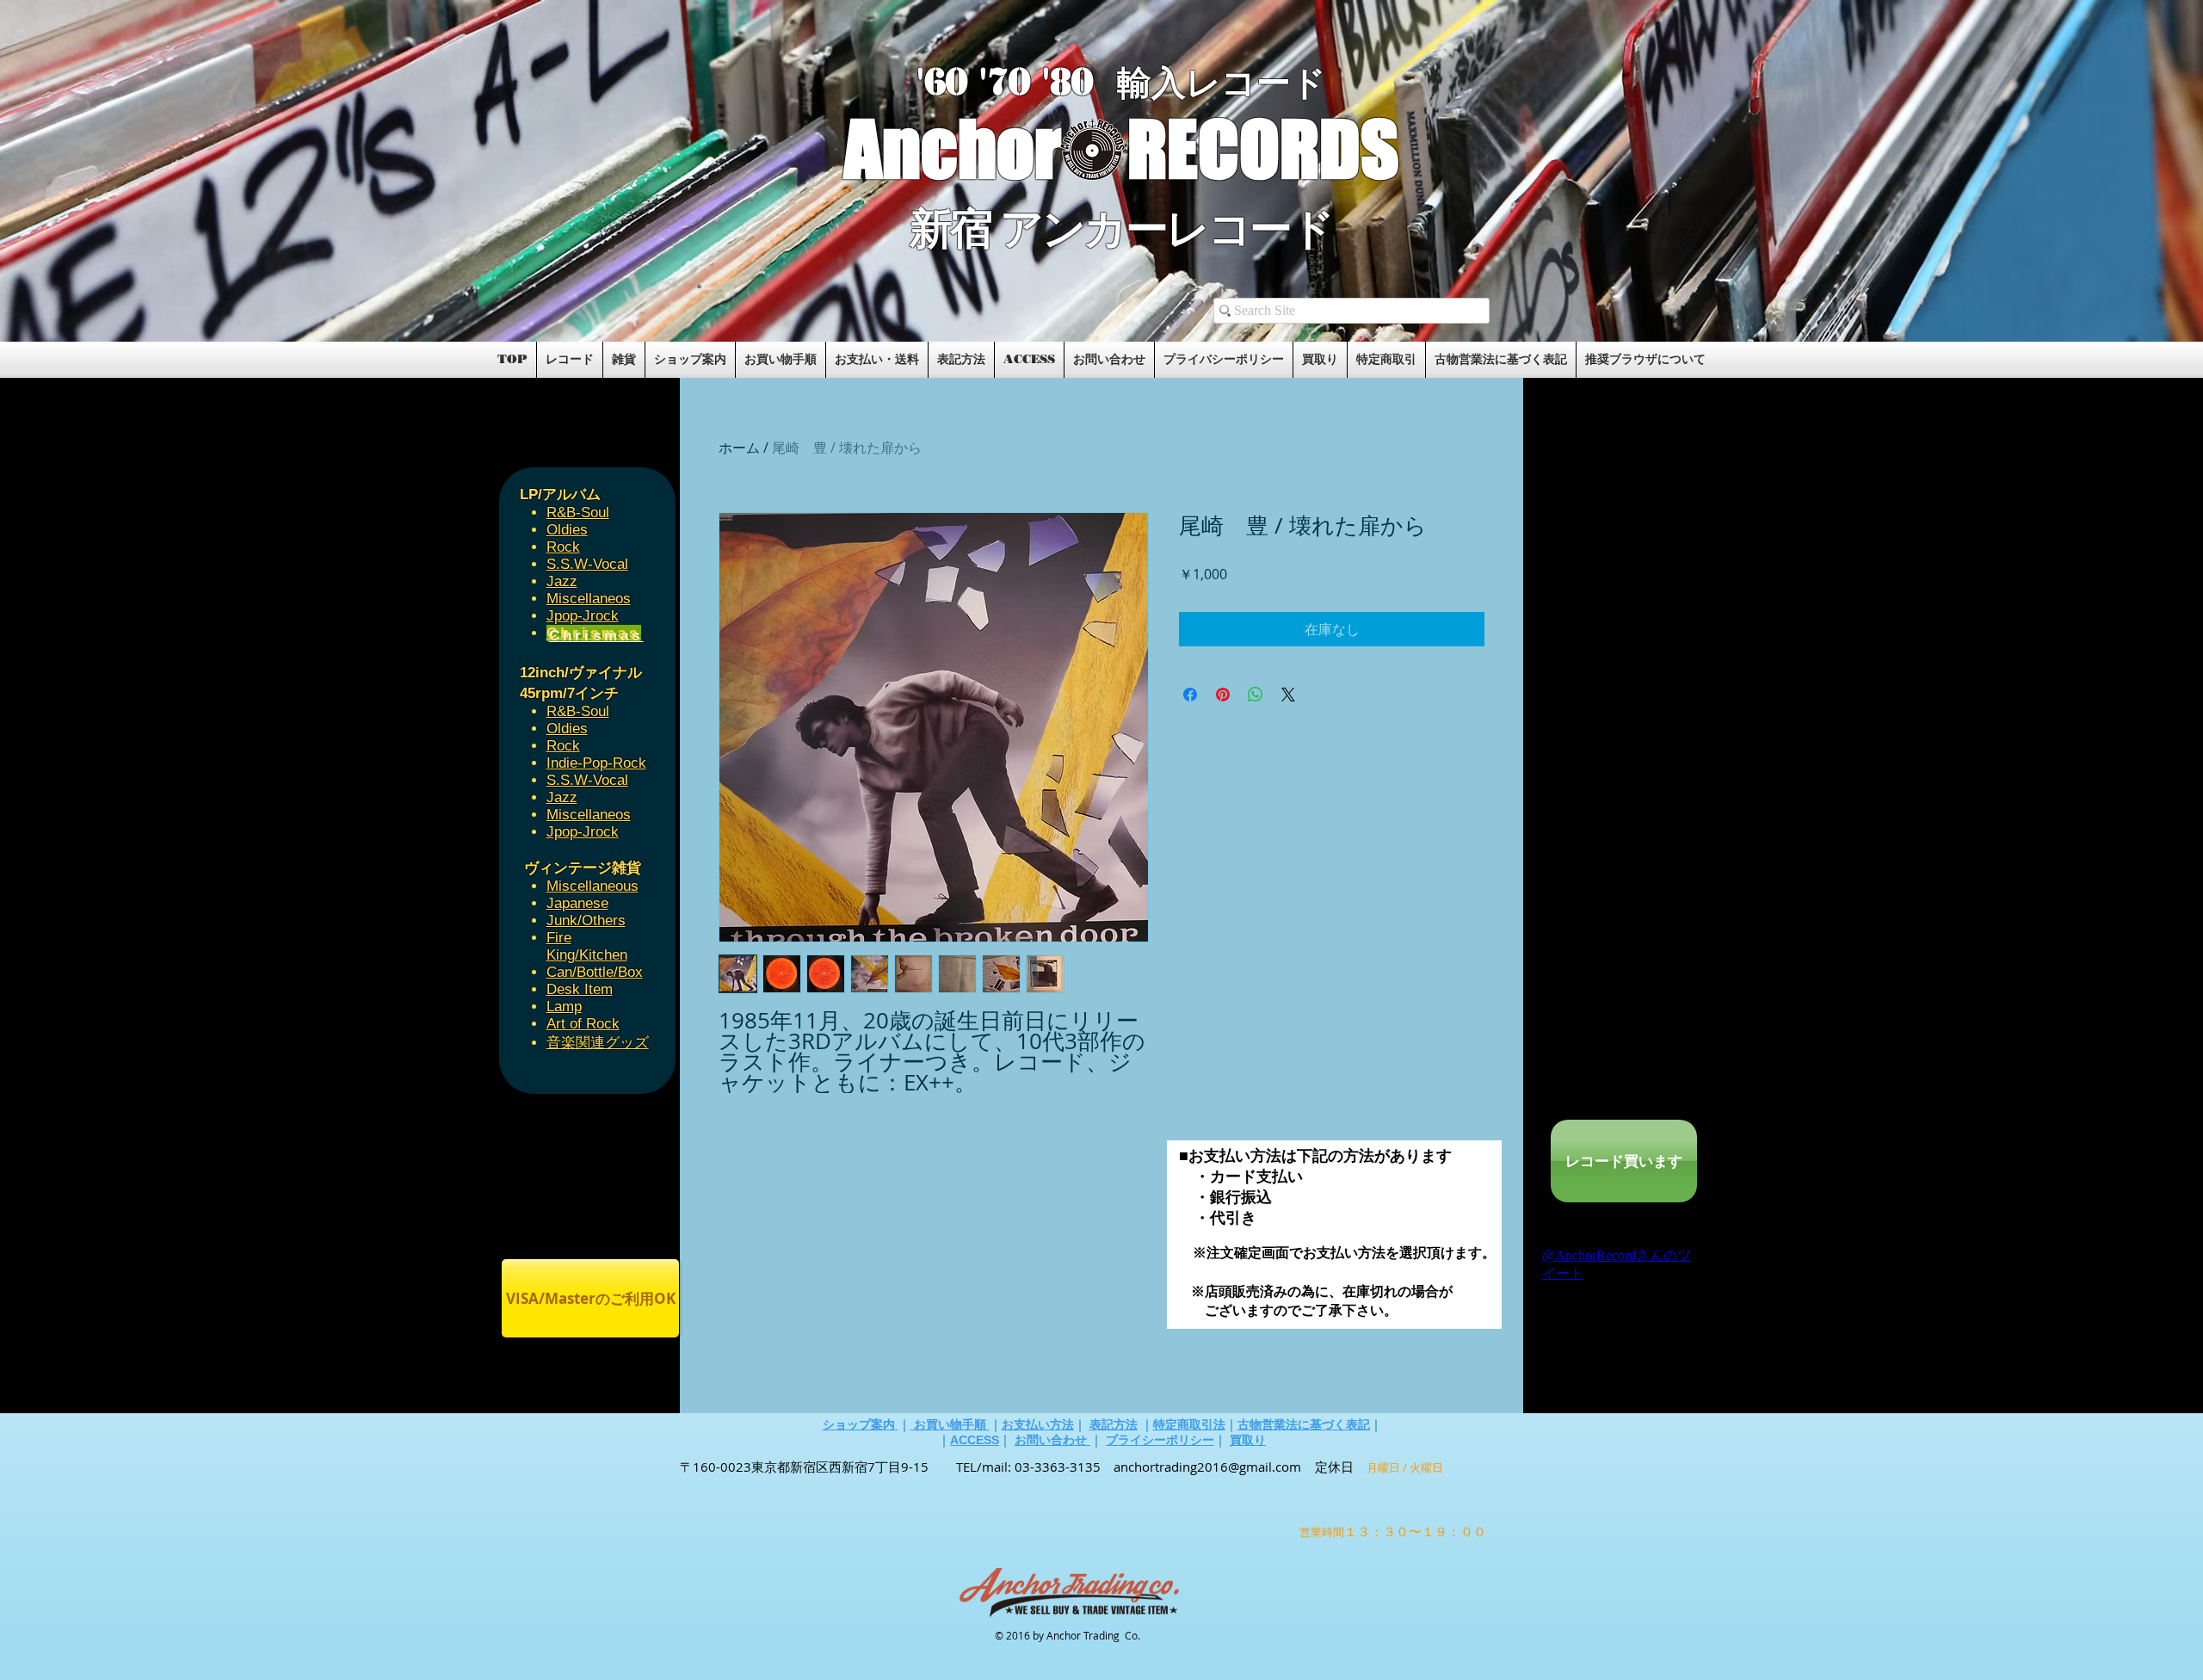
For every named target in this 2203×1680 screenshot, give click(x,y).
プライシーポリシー (1160, 1440)
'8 (1057, 82)
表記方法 (1114, 1424)
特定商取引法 (1189, 1424)
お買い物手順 (950, 1424)
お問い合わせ (1052, 1440)
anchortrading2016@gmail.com (1207, 1467)
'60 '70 (979, 82)
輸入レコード (1222, 83)
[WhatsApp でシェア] (1256, 695)
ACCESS (975, 1440)
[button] (699, 286)
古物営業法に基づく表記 (1304, 1424)
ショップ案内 (861, 1424)
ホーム (739, 448)
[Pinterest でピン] (1223, 695)
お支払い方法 (1038, 1424)
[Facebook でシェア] (1190, 695)
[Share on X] (1288, 695)
